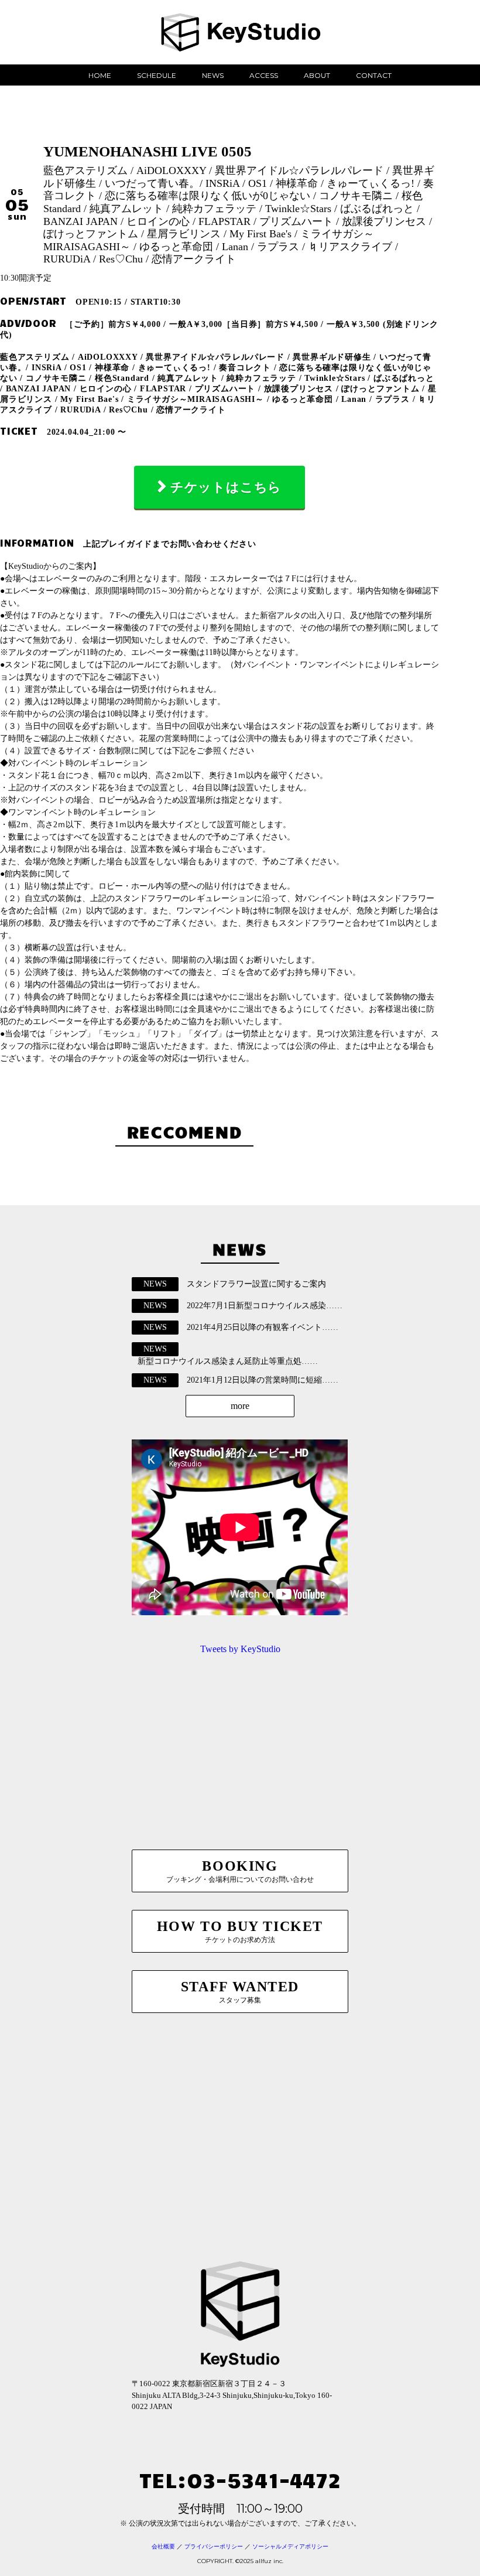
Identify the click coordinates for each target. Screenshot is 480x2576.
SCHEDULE (157, 75)
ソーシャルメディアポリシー (290, 2546)
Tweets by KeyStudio (240, 1649)
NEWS (213, 75)
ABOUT (317, 75)
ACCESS (264, 75)
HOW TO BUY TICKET (240, 1931)
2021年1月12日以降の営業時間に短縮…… (263, 1380)
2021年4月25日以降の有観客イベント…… (263, 1327)
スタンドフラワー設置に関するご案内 (256, 1284)
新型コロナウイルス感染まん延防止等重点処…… (228, 1361)
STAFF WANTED (240, 1992)
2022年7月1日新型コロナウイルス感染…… (265, 1306)
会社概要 (163, 2546)
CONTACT (374, 75)
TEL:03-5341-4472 (240, 2479)
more (240, 1406)
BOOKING (240, 1871)
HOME (100, 75)
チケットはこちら (226, 487)
